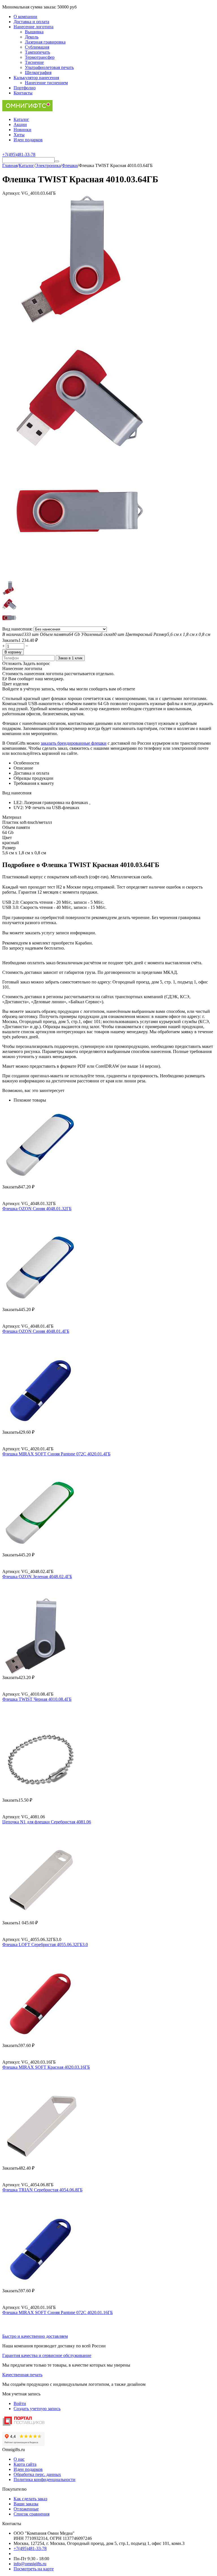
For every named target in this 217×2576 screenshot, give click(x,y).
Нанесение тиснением (46, 83)
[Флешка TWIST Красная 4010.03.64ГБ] (80, 321)
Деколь (32, 37)
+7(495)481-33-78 (30, 2548)
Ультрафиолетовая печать (49, 67)
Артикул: (11, 193)
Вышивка (34, 32)
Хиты (19, 135)
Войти (20, 2403)
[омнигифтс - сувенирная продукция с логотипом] (27, 110)
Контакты (23, 93)
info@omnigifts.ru (30, 2564)
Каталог (21, 119)
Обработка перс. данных (37, 2474)
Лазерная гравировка (45, 42)
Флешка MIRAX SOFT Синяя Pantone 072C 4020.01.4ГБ (56, 1454)
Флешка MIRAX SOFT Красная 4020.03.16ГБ (46, 2067)
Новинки (22, 130)
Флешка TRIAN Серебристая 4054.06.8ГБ (42, 2190)
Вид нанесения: (18, 629)
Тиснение (34, 62)
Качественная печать (22, 2375)
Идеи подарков (28, 140)
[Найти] (57, 161)
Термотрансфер (40, 57)
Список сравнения (32, 2514)
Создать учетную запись (37, 2409)
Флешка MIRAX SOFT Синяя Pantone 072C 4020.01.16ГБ (57, 2312)
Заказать (10, 640)
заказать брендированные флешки (74, 743)
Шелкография (38, 72)
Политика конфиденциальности (45, 2479)
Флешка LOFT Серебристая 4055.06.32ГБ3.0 (45, 1945)
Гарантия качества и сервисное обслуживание (47, 2355)
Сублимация (37, 47)
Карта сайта (25, 2464)
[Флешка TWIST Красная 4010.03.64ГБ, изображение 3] (80, 578)
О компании (25, 17)
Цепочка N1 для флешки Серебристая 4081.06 (47, 1822)
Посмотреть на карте (34, 2569)
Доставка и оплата (31, 22)
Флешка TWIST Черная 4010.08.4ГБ (37, 1699)
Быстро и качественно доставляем (35, 2336)
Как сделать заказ (30, 2499)
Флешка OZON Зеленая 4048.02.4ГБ (37, 1577)
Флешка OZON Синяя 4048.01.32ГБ (37, 1209)
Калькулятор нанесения (36, 78)
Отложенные (26, 2509)
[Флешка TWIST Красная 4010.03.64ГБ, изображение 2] (80, 450)
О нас (19, 2459)
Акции (20, 124)
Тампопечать (37, 52)
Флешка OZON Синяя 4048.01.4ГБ (36, 1331)
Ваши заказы (26, 2504)
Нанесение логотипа (33, 27)
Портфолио (25, 88)
